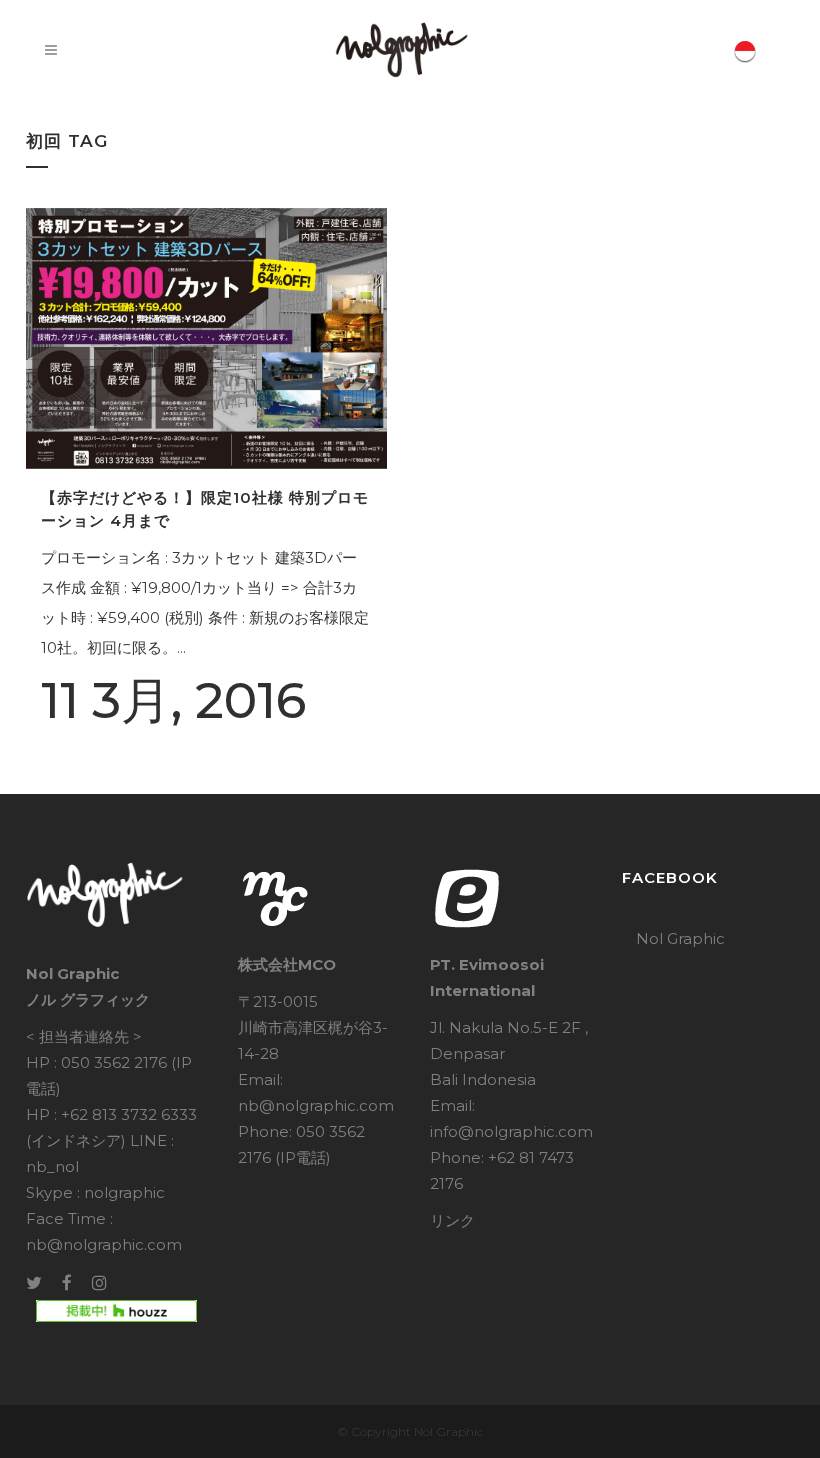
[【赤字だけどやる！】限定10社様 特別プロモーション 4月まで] (206, 338)
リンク (452, 1220)
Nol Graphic (680, 938)
